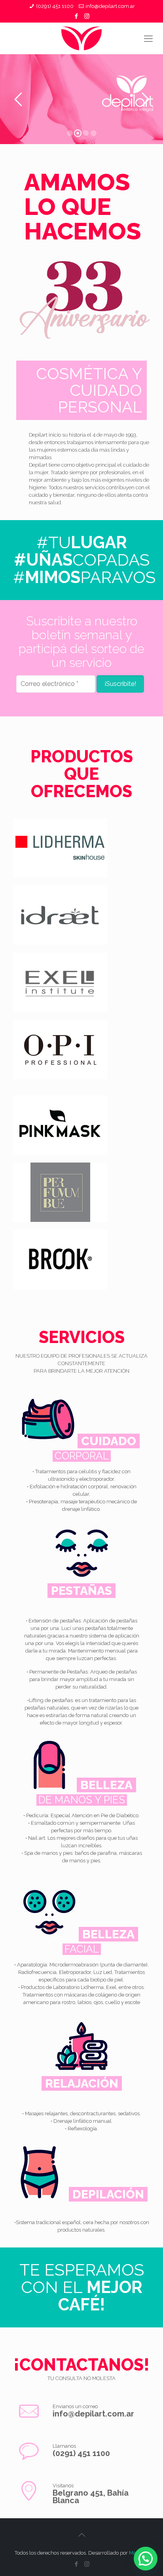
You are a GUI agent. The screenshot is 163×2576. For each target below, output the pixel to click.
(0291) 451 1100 (55, 6)
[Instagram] (87, 16)
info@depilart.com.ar (110, 6)
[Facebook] (77, 16)
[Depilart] (81, 38)
